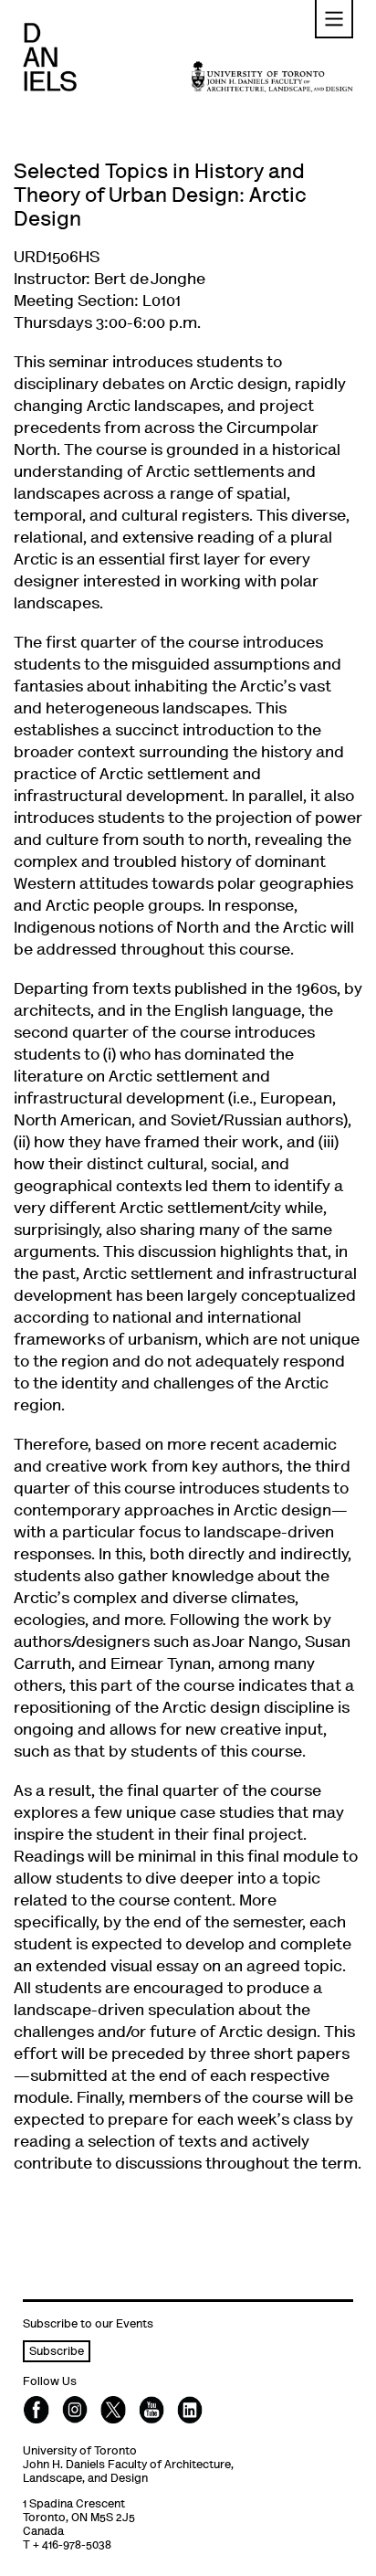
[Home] (50, 57)
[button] (334, 19)
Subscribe (57, 2353)
